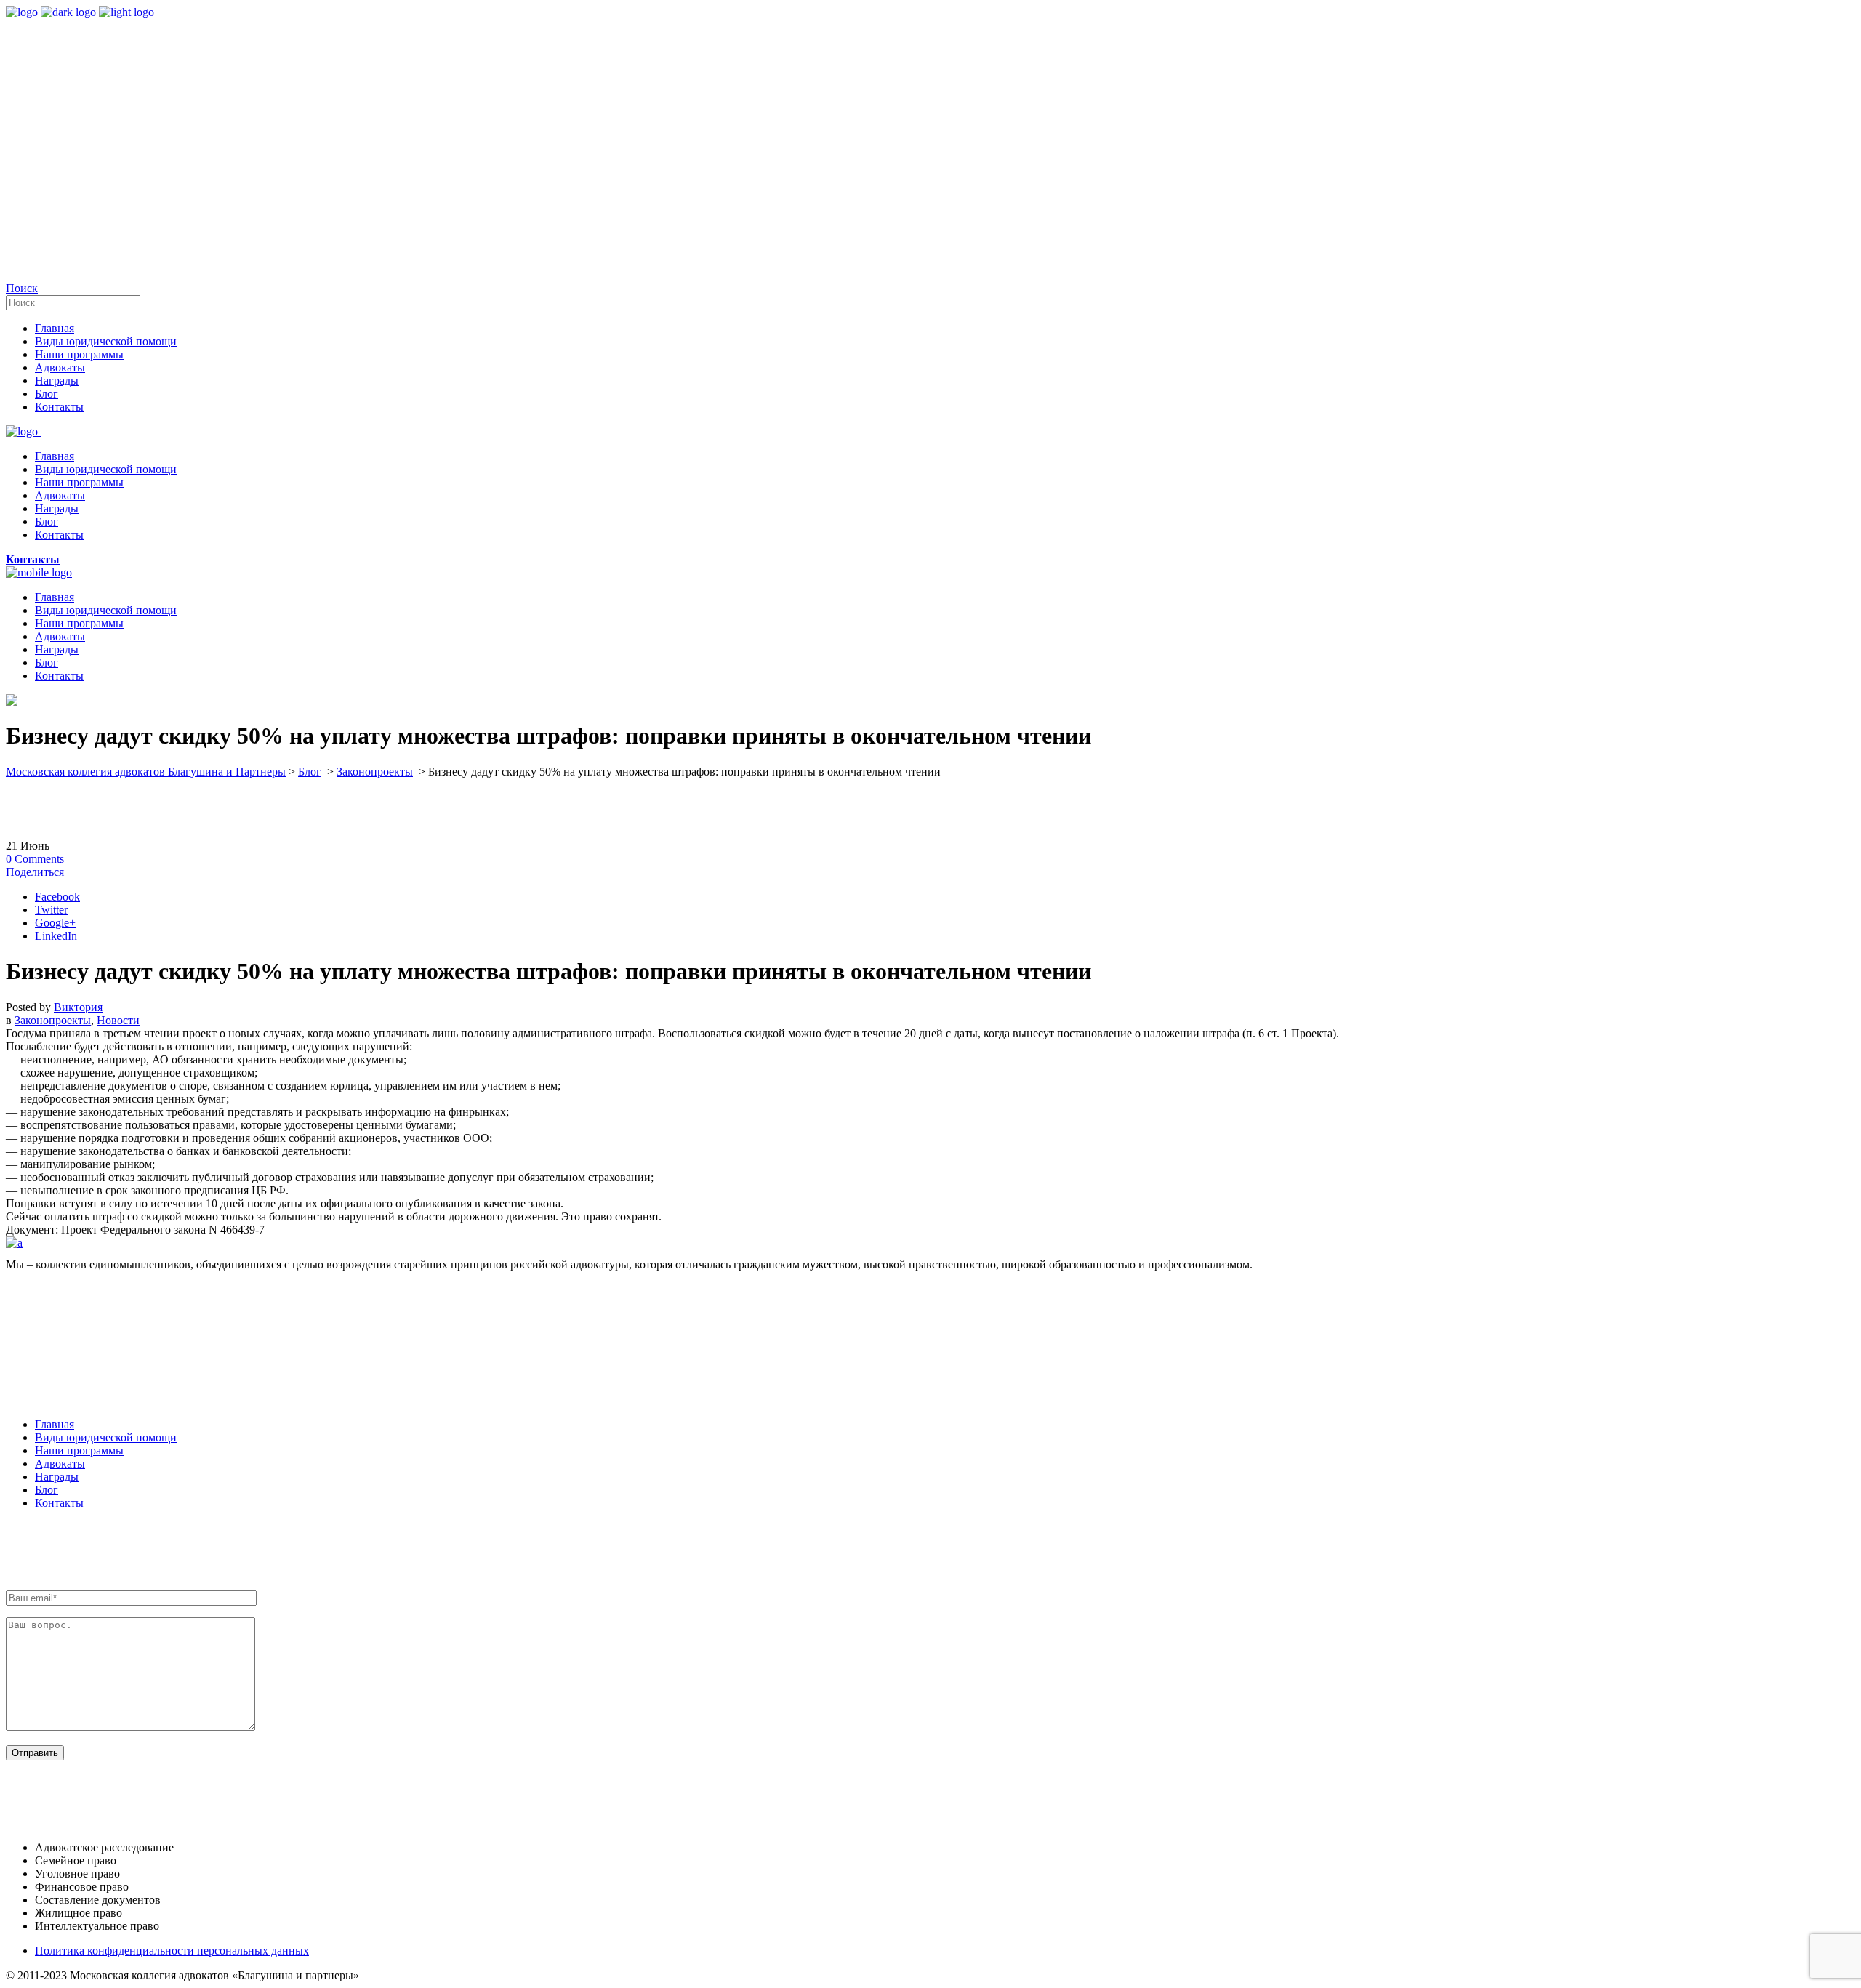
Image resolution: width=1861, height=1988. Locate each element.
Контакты (59, 1503)
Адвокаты (60, 1464)
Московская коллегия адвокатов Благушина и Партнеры (146, 772)
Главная (55, 1424)
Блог (310, 772)
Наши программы (79, 1450)
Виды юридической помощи (106, 1437)
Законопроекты (375, 772)
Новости (118, 1020)
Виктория (78, 1007)
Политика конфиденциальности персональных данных (172, 1951)
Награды (57, 1477)
